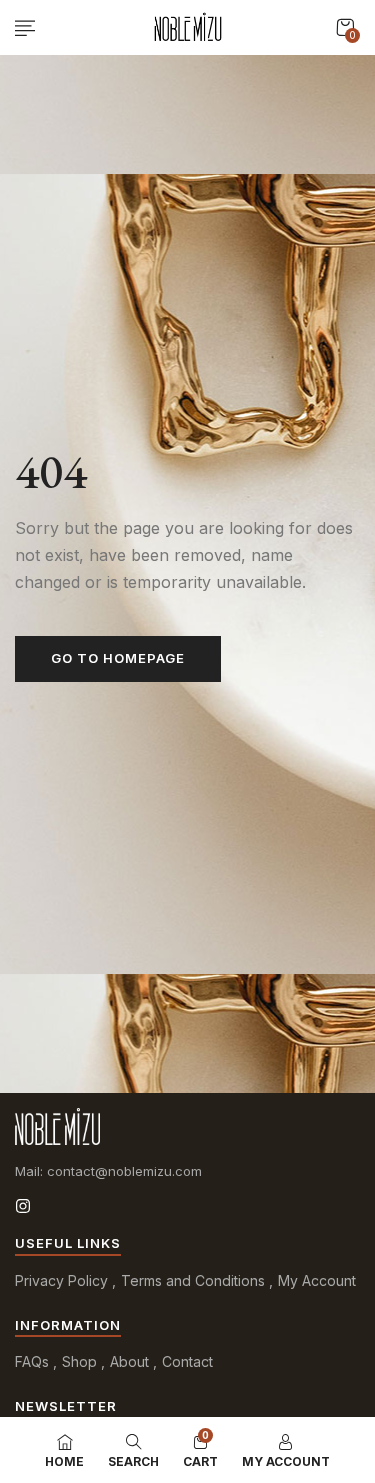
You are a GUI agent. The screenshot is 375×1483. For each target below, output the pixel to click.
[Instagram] (23, 1206)
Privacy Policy (61, 1280)
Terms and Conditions (193, 1280)
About (129, 1361)
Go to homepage (118, 658)
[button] (345, 27)
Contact (187, 1361)
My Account (317, 1280)
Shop (79, 1361)
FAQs (32, 1361)
